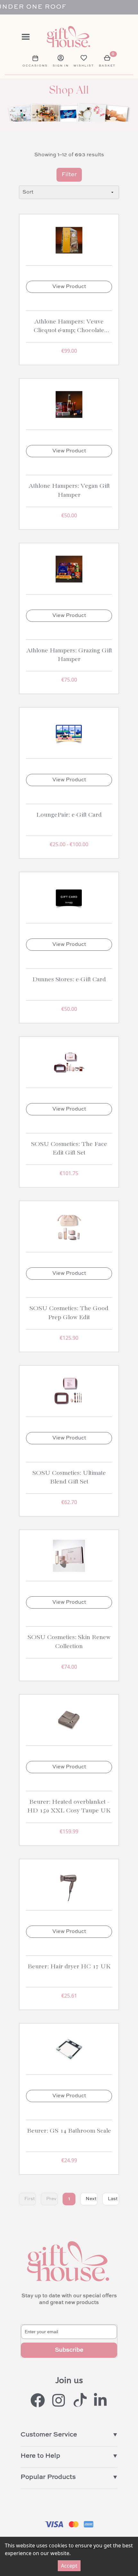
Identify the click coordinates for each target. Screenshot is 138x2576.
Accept (69, 2566)
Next (91, 2199)
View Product (69, 287)
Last (113, 2199)
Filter (69, 175)
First (30, 2199)
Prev (51, 2199)
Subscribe (69, 2350)
